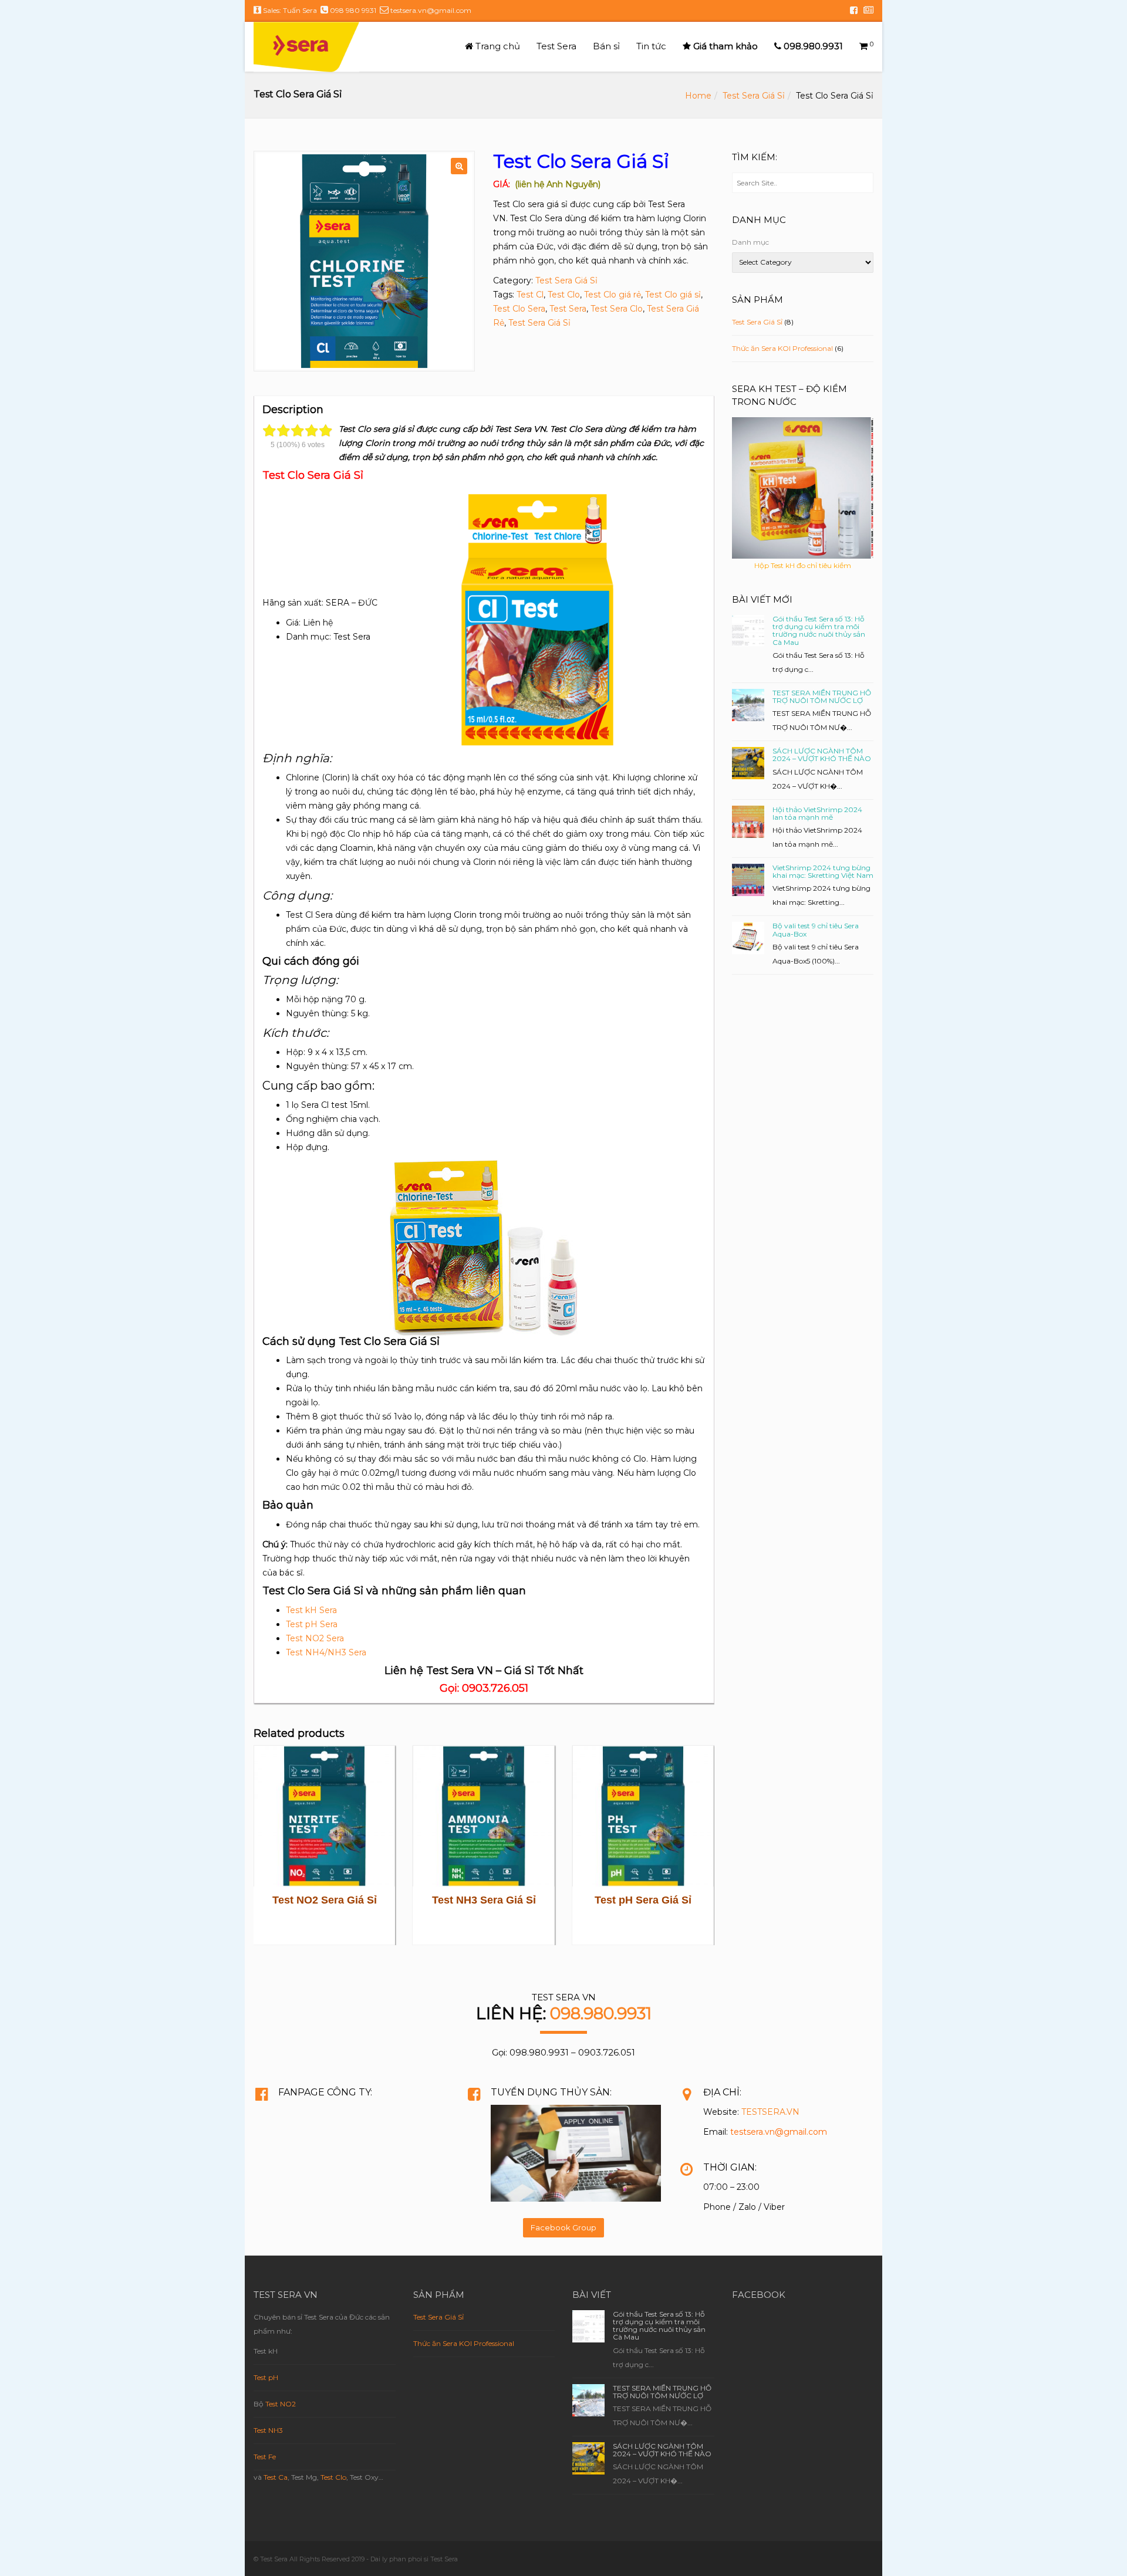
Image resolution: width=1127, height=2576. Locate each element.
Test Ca (276, 2477)
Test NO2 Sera (315, 1638)
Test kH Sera (311, 1610)
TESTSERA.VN (770, 2112)
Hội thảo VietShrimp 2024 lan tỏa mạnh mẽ (817, 813)
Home (698, 96)
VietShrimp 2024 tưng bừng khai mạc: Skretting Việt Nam (823, 871)
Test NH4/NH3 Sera (326, 1652)
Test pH (266, 2377)
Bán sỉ (606, 46)
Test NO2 (281, 2404)
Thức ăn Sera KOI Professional (782, 348)
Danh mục (750, 242)
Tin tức (651, 46)
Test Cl (530, 295)
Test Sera (556, 46)
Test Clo (564, 295)
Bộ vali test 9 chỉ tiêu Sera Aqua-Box (816, 929)
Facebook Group (563, 2227)
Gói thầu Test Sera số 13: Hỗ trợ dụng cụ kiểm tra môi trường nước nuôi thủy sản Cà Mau (819, 631)
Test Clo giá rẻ (613, 295)
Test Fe (265, 2457)
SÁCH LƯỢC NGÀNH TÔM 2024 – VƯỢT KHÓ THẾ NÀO (822, 755)
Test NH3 (268, 2430)
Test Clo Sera (519, 309)
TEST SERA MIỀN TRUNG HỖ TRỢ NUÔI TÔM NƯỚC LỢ (822, 697)
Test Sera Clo (617, 309)
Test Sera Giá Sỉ (754, 96)
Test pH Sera (312, 1624)
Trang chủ (497, 46)
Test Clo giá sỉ (673, 295)
